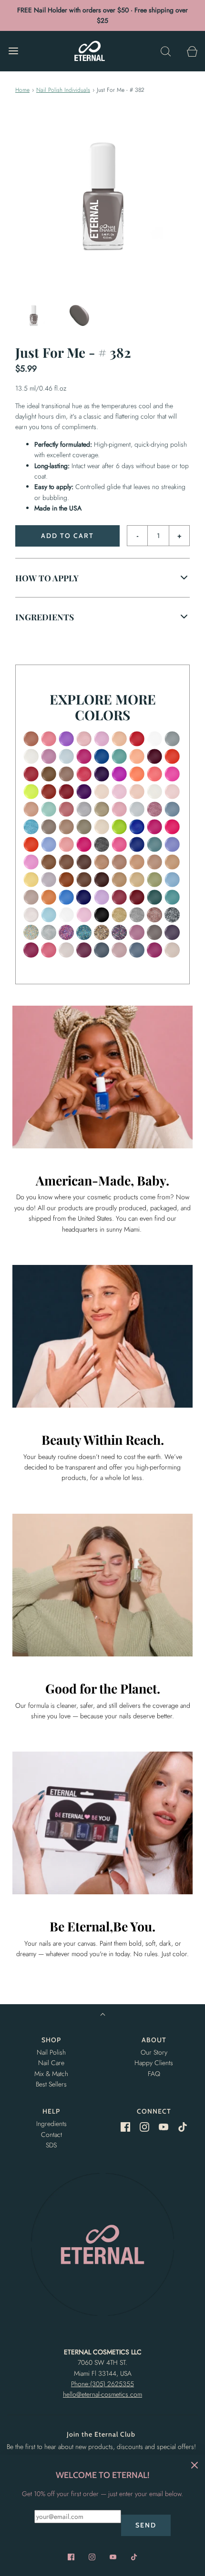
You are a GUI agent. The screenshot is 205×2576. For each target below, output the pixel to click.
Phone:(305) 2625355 (102, 2384)
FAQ (154, 2074)
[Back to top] (103, 2015)
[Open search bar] (166, 51)
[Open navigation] (13, 51)
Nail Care (51, 2063)
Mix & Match (51, 2074)
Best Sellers (51, 2084)
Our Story (154, 2052)
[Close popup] (195, 2465)
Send (146, 2525)
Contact (51, 2135)
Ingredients (51, 2124)
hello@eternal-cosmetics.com (102, 2394)
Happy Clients (154, 2063)
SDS (51, 2145)
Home (22, 90)
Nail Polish (51, 2052)
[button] (34, 316)
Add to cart (67, 536)
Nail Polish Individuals (63, 90)
